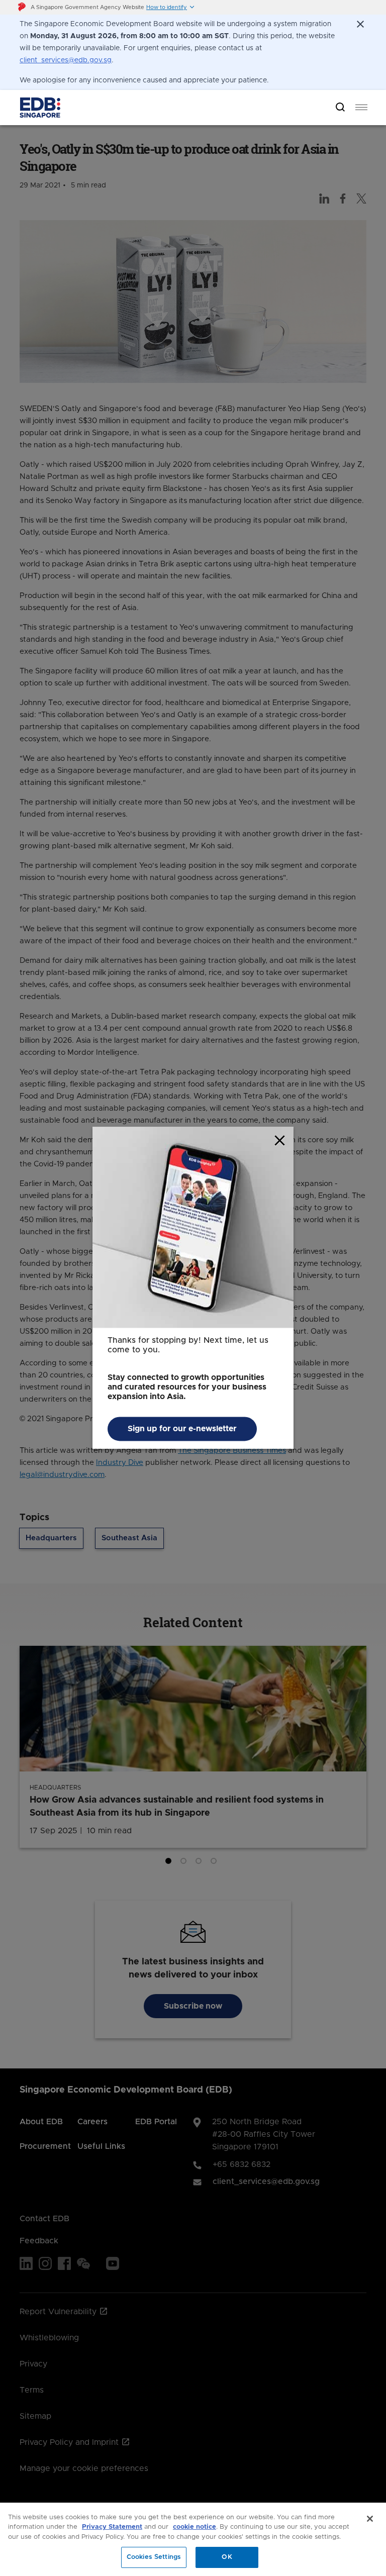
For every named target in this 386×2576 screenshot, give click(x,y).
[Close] (370, 2519)
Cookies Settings (154, 2557)
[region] (193, 2539)
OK (227, 2557)
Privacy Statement (112, 2527)
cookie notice (195, 2527)
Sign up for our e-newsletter (182, 1429)
